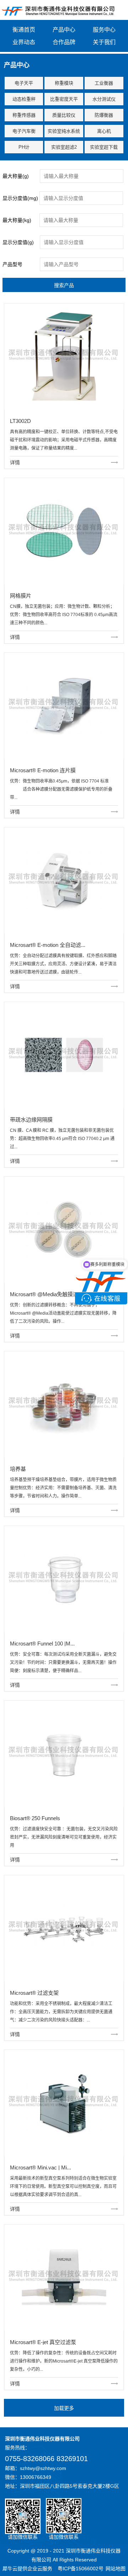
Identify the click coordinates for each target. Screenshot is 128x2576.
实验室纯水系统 (64, 131)
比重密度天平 (64, 99)
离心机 (104, 131)
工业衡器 (104, 83)
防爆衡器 (104, 115)
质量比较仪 (64, 115)
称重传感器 (24, 115)
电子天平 (24, 83)
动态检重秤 (24, 99)
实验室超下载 (104, 147)
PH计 (24, 147)
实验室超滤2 (64, 147)
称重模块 (64, 83)
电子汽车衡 (24, 131)
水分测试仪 (104, 99)
